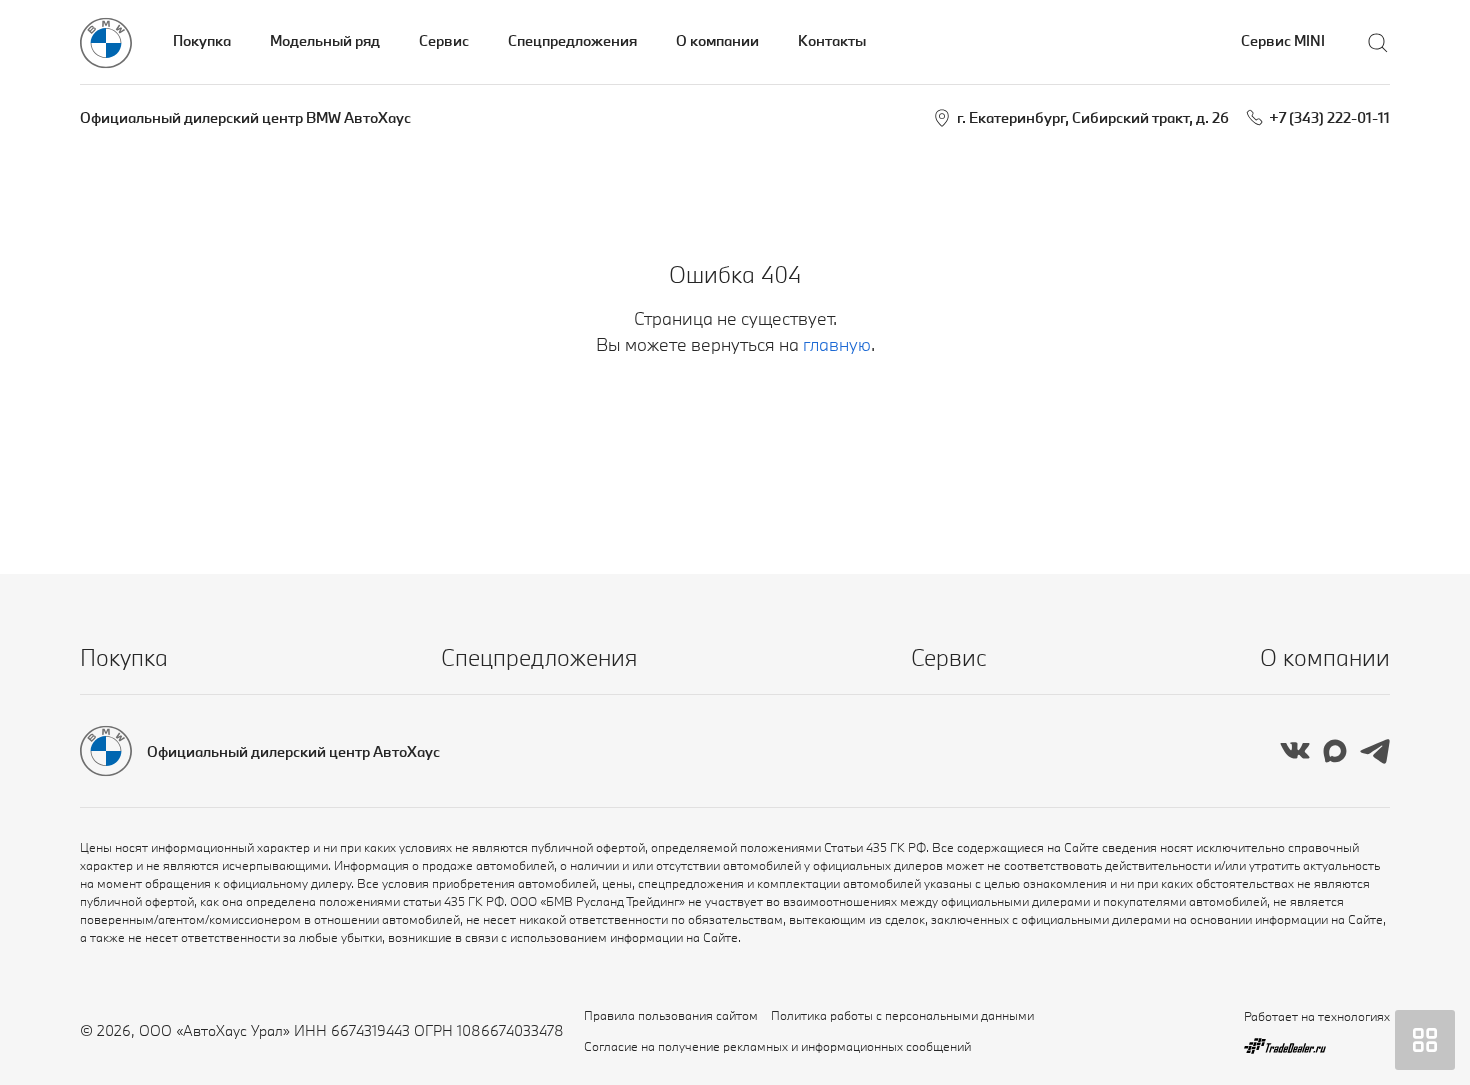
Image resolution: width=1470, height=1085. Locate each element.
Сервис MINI (1283, 40)
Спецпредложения (572, 40)
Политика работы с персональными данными (902, 1015)
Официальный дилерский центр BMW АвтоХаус (245, 117)
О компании (717, 40)
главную (837, 344)
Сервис (444, 40)
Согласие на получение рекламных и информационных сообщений (777, 1046)
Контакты (832, 40)
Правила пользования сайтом (671, 1015)
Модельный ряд (325, 40)
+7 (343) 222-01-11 (1329, 117)
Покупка (202, 40)
